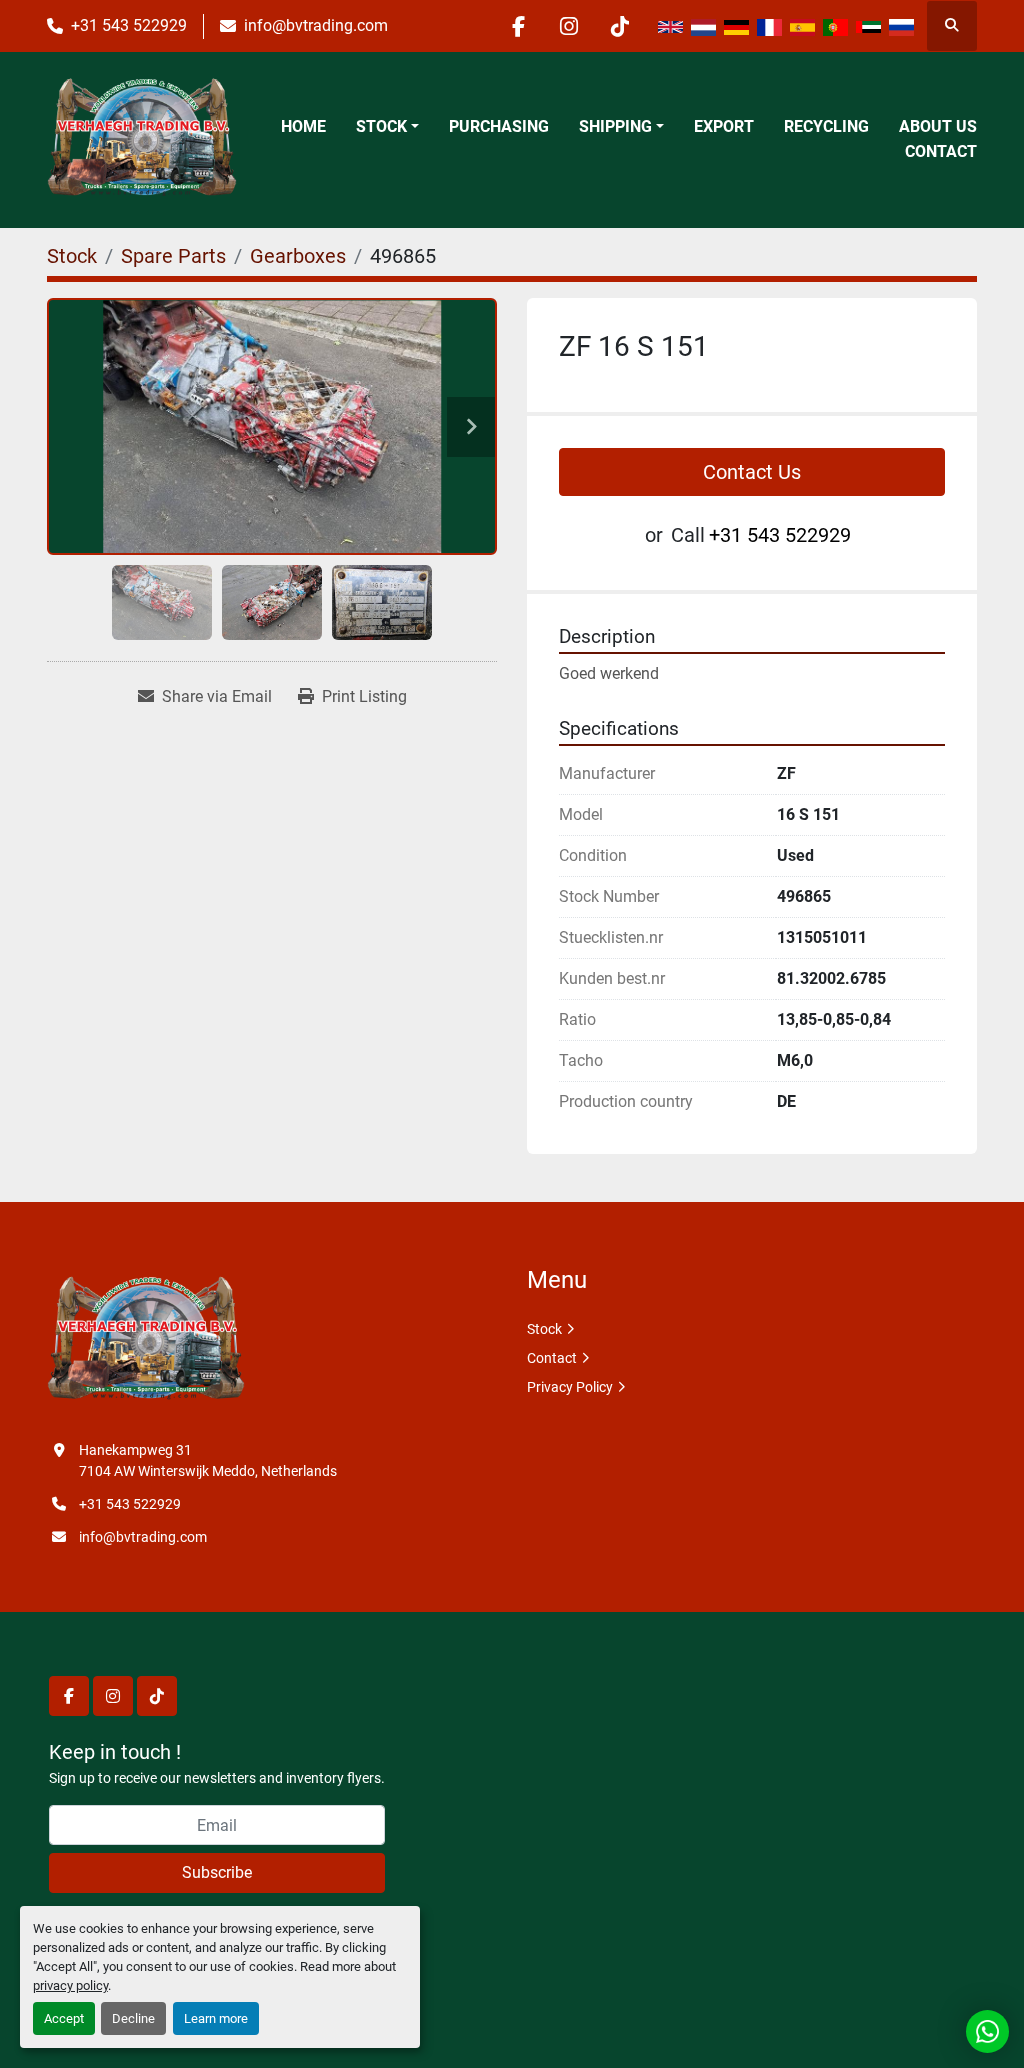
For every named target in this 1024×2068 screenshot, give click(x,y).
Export (724, 126)
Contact (941, 151)
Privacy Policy (570, 1387)
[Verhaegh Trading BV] (146, 1340)
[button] (387, 127)
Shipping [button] (615, 126)
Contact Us (752, 472)
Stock (381, 126)
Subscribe (217, 1872)
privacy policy (70, 1985)
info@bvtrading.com (316, 25)
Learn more (216, 2018)
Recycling (826, 126)
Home (303, 126)
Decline (133, 2018)
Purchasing (499, 126)
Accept (64, 2018)
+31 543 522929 (129, 25)
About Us (938, 126)
